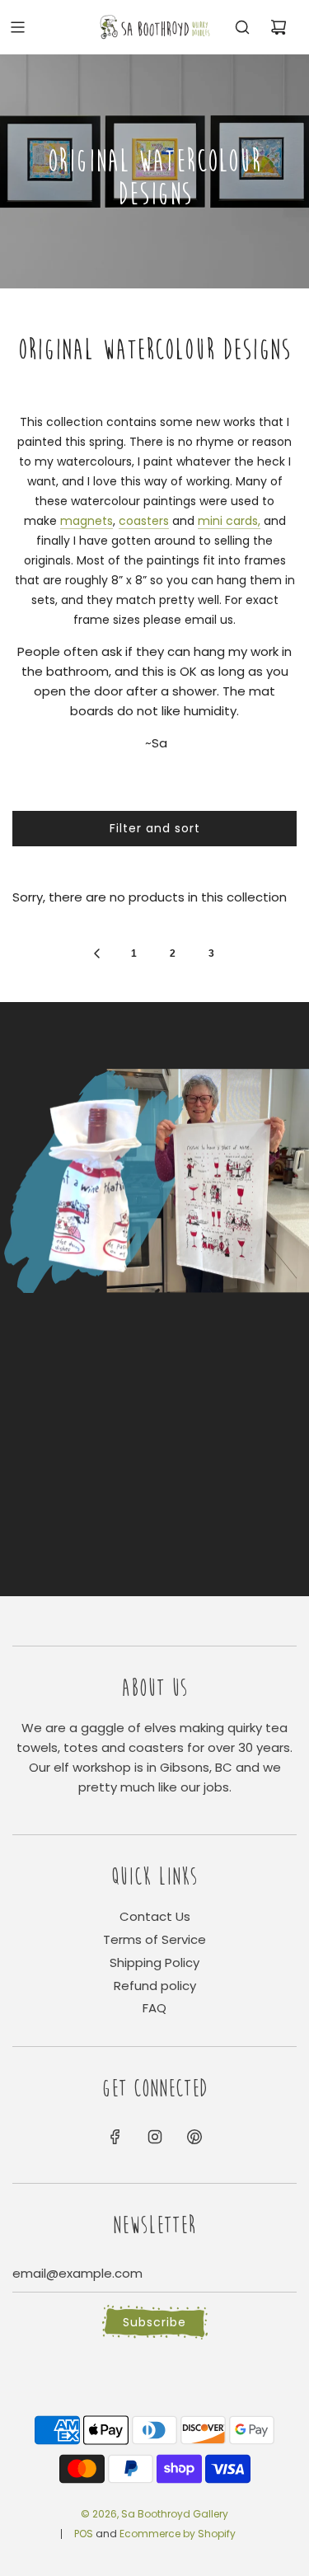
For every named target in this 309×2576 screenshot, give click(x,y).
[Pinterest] (194, 2137)
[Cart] (279, 27)
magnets (87, 521)
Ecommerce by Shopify (178, 2534)
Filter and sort (155, 828)
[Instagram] (155, 2137)
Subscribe (154, 2322)
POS (84, 2534)
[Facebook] (115, 2137)
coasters (144, 521)
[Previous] (96, 953)
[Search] (242, 27)
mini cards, (229, 521)
